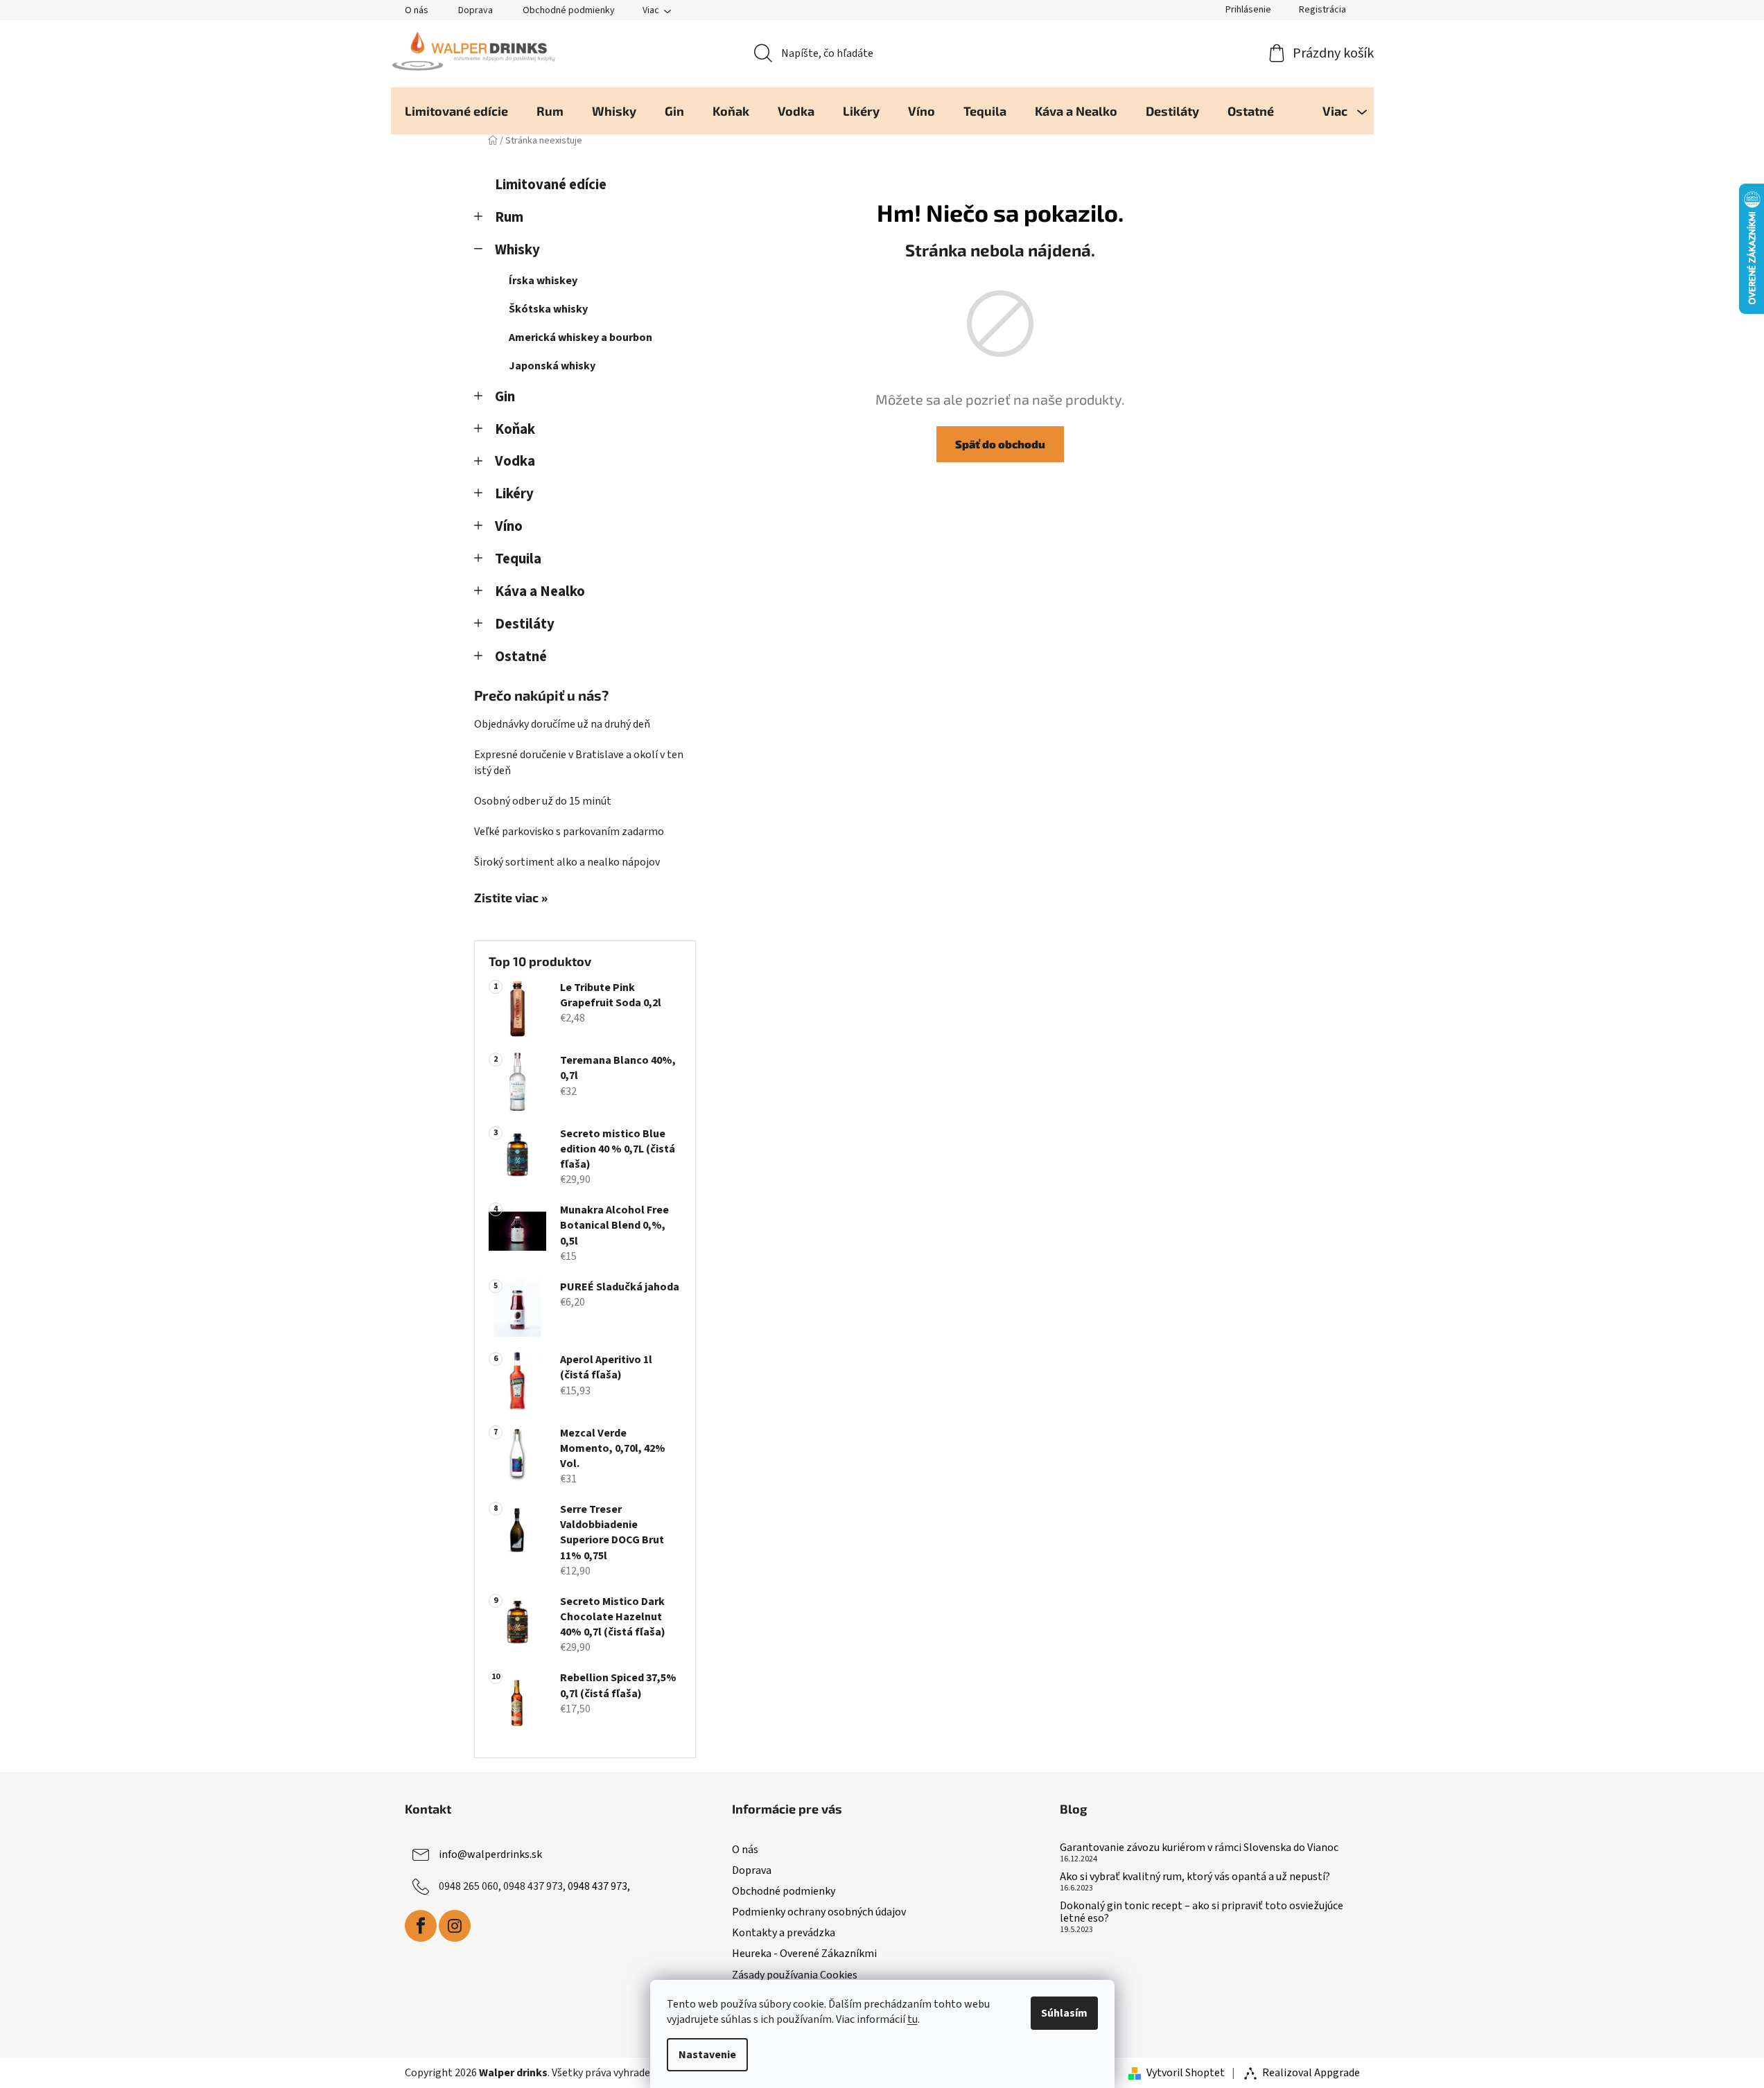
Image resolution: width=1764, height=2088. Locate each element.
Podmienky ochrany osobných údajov (819, 1912)
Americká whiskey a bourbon (580, 337)
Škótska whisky (548, 309)
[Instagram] (455, 1926)
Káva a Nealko (540, 591)
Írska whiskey (543, 281)
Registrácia (1322, 10)
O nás (417, 10)
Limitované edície (551, 185)
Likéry (514, 494)
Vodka (515, 461)
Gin (505, 397)
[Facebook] (421, 1926)
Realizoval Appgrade (1311, 2073)
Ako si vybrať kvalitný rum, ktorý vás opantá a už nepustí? (1195, 1877)
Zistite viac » (511, 898)
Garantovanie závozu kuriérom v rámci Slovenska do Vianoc (1199, 1848)
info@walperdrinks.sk (490, 1854)
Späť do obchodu (1000, 444)
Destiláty (525, 624)
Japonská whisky (552, 366)
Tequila (518, 559)
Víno (509, 526)
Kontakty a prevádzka (784, 1933)
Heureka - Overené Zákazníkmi (804, 1954)
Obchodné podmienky (569, 10)
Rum (509, 217)
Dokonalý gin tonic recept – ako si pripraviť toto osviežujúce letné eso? (1202, 1912)
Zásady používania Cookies (795, 1975)
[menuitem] (456, 111)
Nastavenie (707, 2055)
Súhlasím (1064, 2013)
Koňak (515, 429)
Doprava (475, 10)
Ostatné (521, 657)
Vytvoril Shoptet (1186, 2073)
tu (912, 2019)
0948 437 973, (599, 1886)
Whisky (517, 250)
